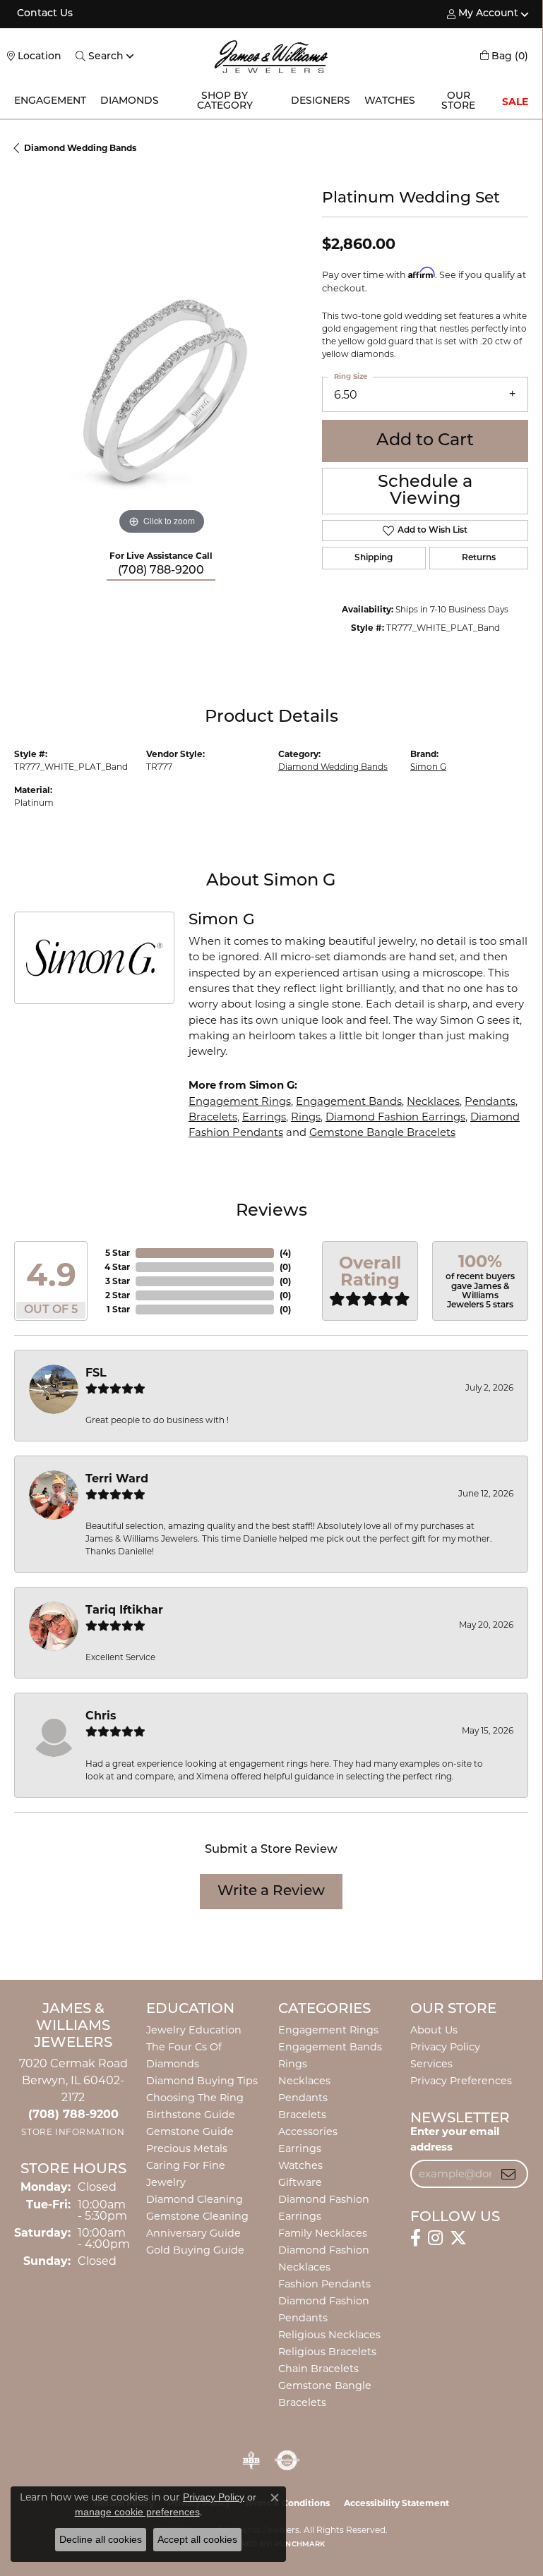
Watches (390, 101)
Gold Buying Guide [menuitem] (195, 2250)
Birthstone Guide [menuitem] (191, 2115)
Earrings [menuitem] (300, 2148)
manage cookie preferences (137, 2512)
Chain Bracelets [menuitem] (318, 2369)
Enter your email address (455, 2139)
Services (431, 2064)
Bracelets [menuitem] (302, 2115)
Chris (101, 1716)
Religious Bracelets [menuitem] (327, 2352)
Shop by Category (225, 101)
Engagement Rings (240, 1101)
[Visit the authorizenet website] (287, 2460)
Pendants (490, 1101)
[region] (161, 392)
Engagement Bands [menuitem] (330, 2047)
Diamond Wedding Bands (80, 148)
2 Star (118, 1295)
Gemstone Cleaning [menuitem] (197, 2216)
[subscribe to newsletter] (508, 2174)
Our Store (458, 101)
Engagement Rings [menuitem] (328, 2030)
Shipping (374, 558)
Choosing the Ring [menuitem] (195, 2098)
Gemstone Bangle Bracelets (382, 1132)
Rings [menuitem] (293, 2064)
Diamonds (130, 101)
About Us (434, 2030)
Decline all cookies (101, 2539)
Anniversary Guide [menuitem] (193, 2233)
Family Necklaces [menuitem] (323, 2233)
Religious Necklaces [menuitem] (329, 2335)
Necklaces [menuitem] (304, 2081)
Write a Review (271, 1892)
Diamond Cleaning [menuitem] (195, 2199)
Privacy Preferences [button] (461, 2081)
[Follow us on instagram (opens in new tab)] (435, 2238)
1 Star (118, 1309)
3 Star (118, 1281)
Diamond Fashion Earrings (395, 1117)
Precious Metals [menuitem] (187, 2148)
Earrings (264, 1117)
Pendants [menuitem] (303, 2098)
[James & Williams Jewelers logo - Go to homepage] (271, 56)
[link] (43, 14)
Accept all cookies (197, 2539)
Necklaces (433, 1101)
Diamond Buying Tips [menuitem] (202, 2081)
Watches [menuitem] (300, 2165)
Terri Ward (117, 1479)
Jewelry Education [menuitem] (194, 2030)
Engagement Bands (349, 1101)
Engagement (50, 101)
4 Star (117, 1267)
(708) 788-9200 (161, 571)
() (285, 1253)
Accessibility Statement (396, 2503)
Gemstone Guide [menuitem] (190, 2131)
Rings (306, 1117)
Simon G (428, 767)
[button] (483, 14)
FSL (96, 1373)
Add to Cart (425, 441)
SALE (515, 102)
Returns (479, 558)
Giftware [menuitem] (300, 2182)
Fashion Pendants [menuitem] (324, 2284)
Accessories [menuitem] (308, 2131)
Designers (321, 101)
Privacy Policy (445, 2047)
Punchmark (300, 2545)
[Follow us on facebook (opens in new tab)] (416, 2238)
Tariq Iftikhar (124, 1610)
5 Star (118, 1253)
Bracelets (213, 1117)
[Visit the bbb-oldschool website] (251, 2460)
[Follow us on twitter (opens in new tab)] (458, 2238)
